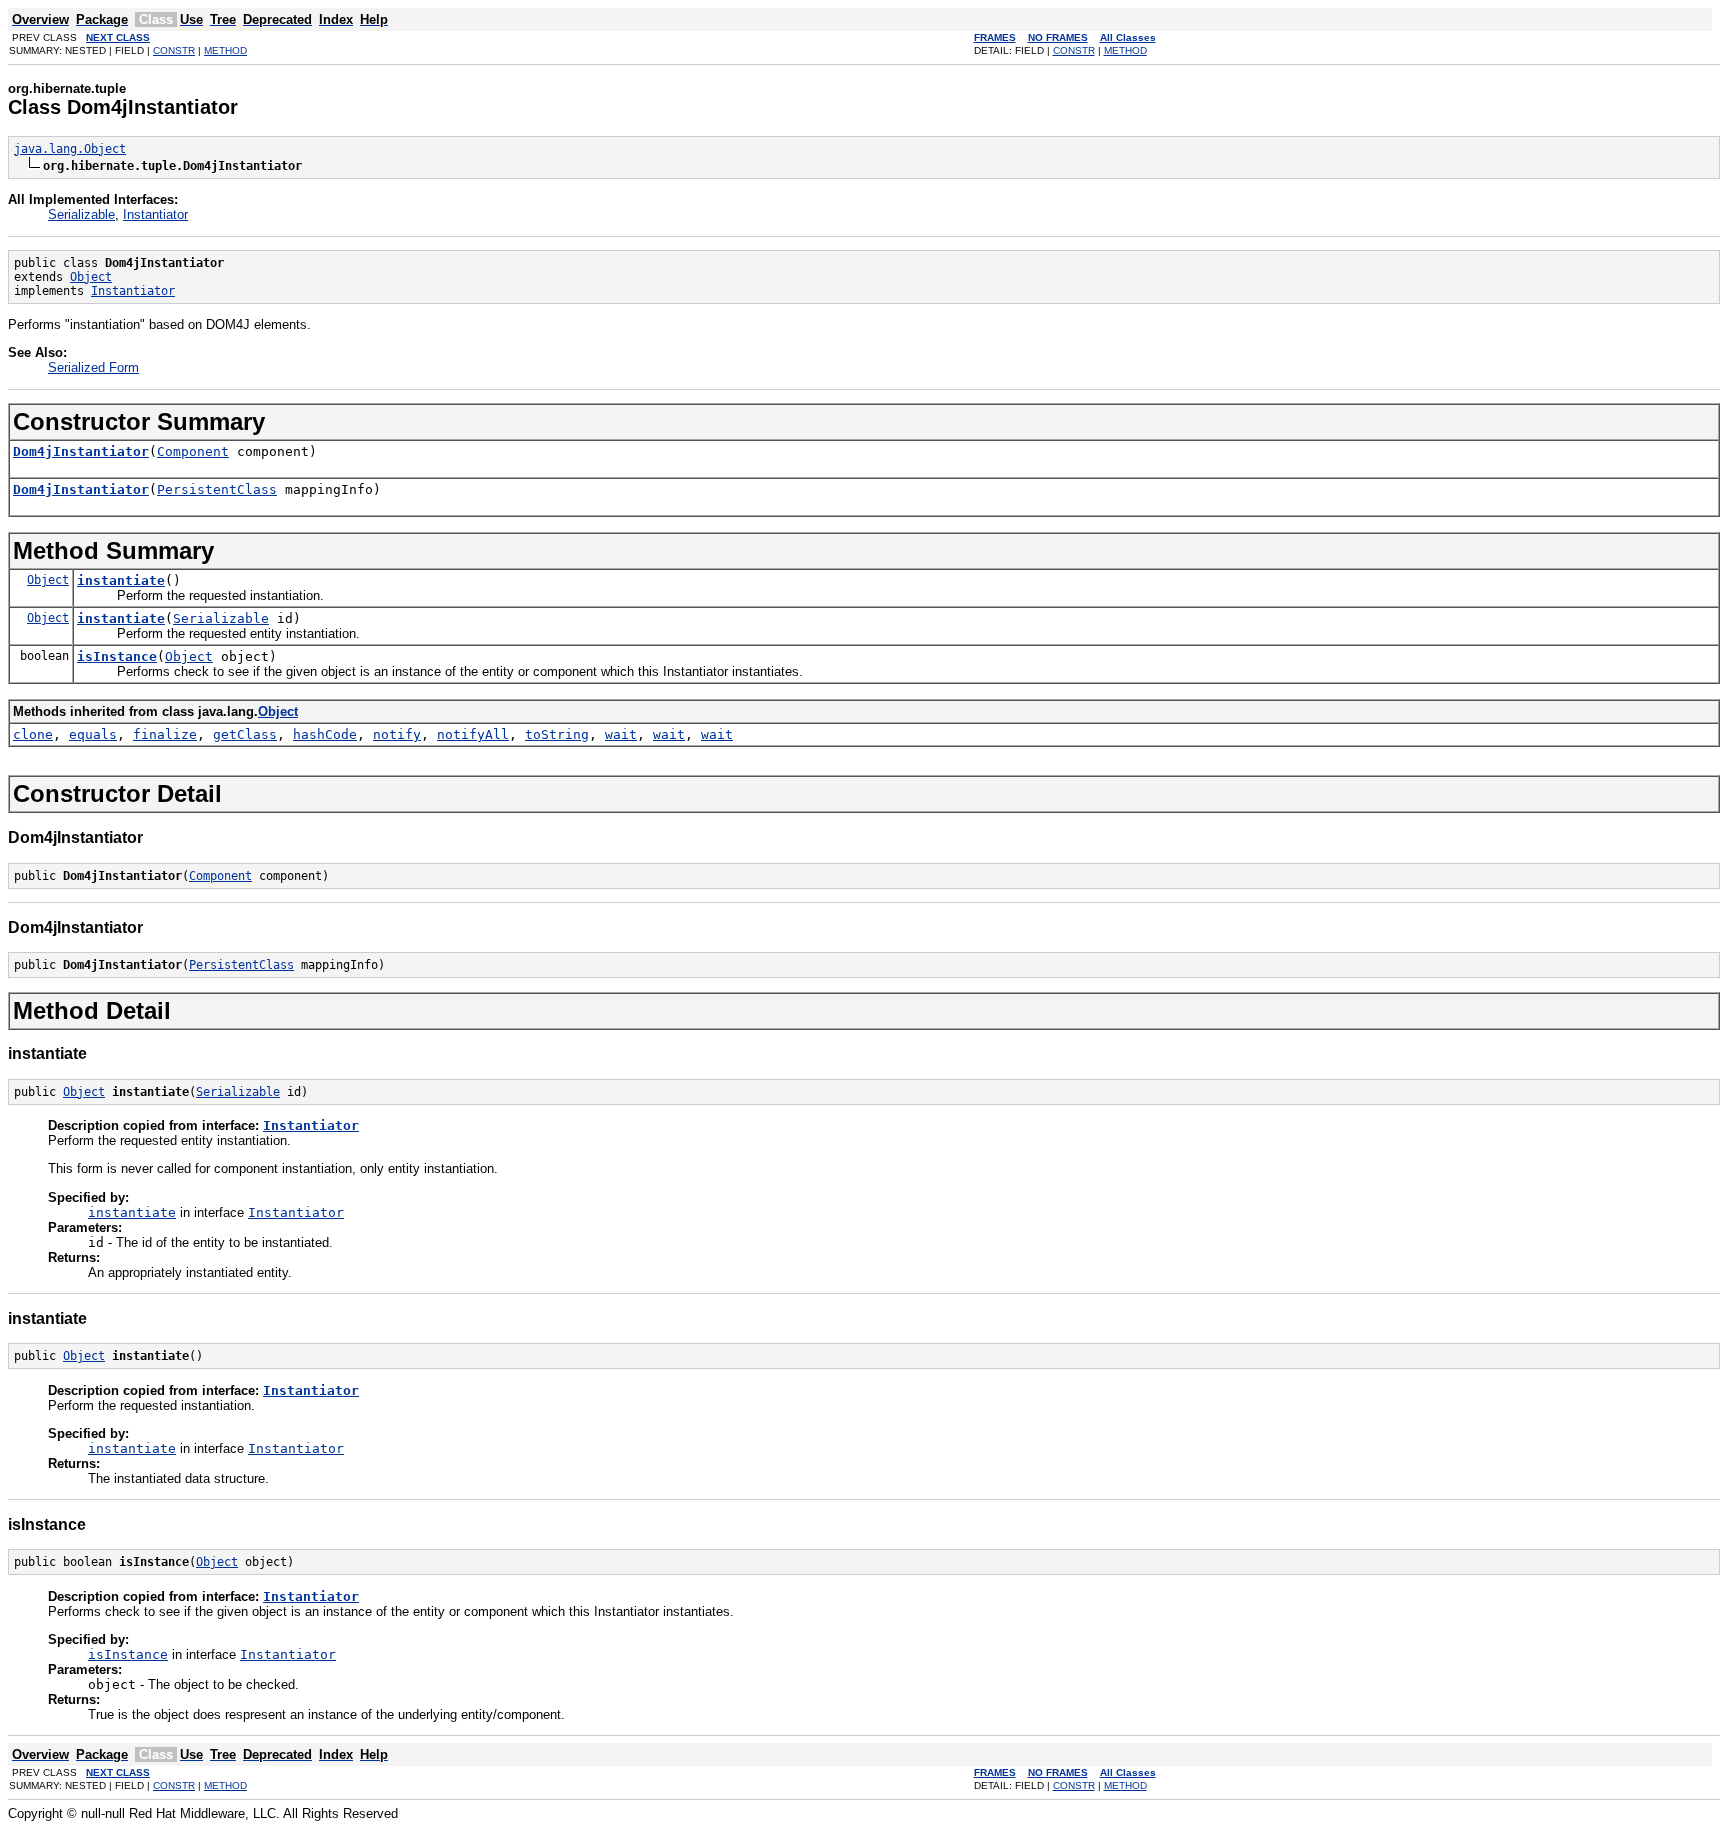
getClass (245, 734)
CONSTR (174, 50)
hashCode (325, 734)
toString (557, 734)
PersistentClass (217, 489)
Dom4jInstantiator (81, 451)
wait (621, 734)
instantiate (121, 580)
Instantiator (155, 214)
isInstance (117, 656)
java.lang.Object (70, 149)
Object (91, 277)
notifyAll (473, 734)
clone (33, 734)
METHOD (225, 50)
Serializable (81, 214)
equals (93, 734)
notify (397, 734)
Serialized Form (93, 367)
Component (193, 451)
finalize (165, 734)
